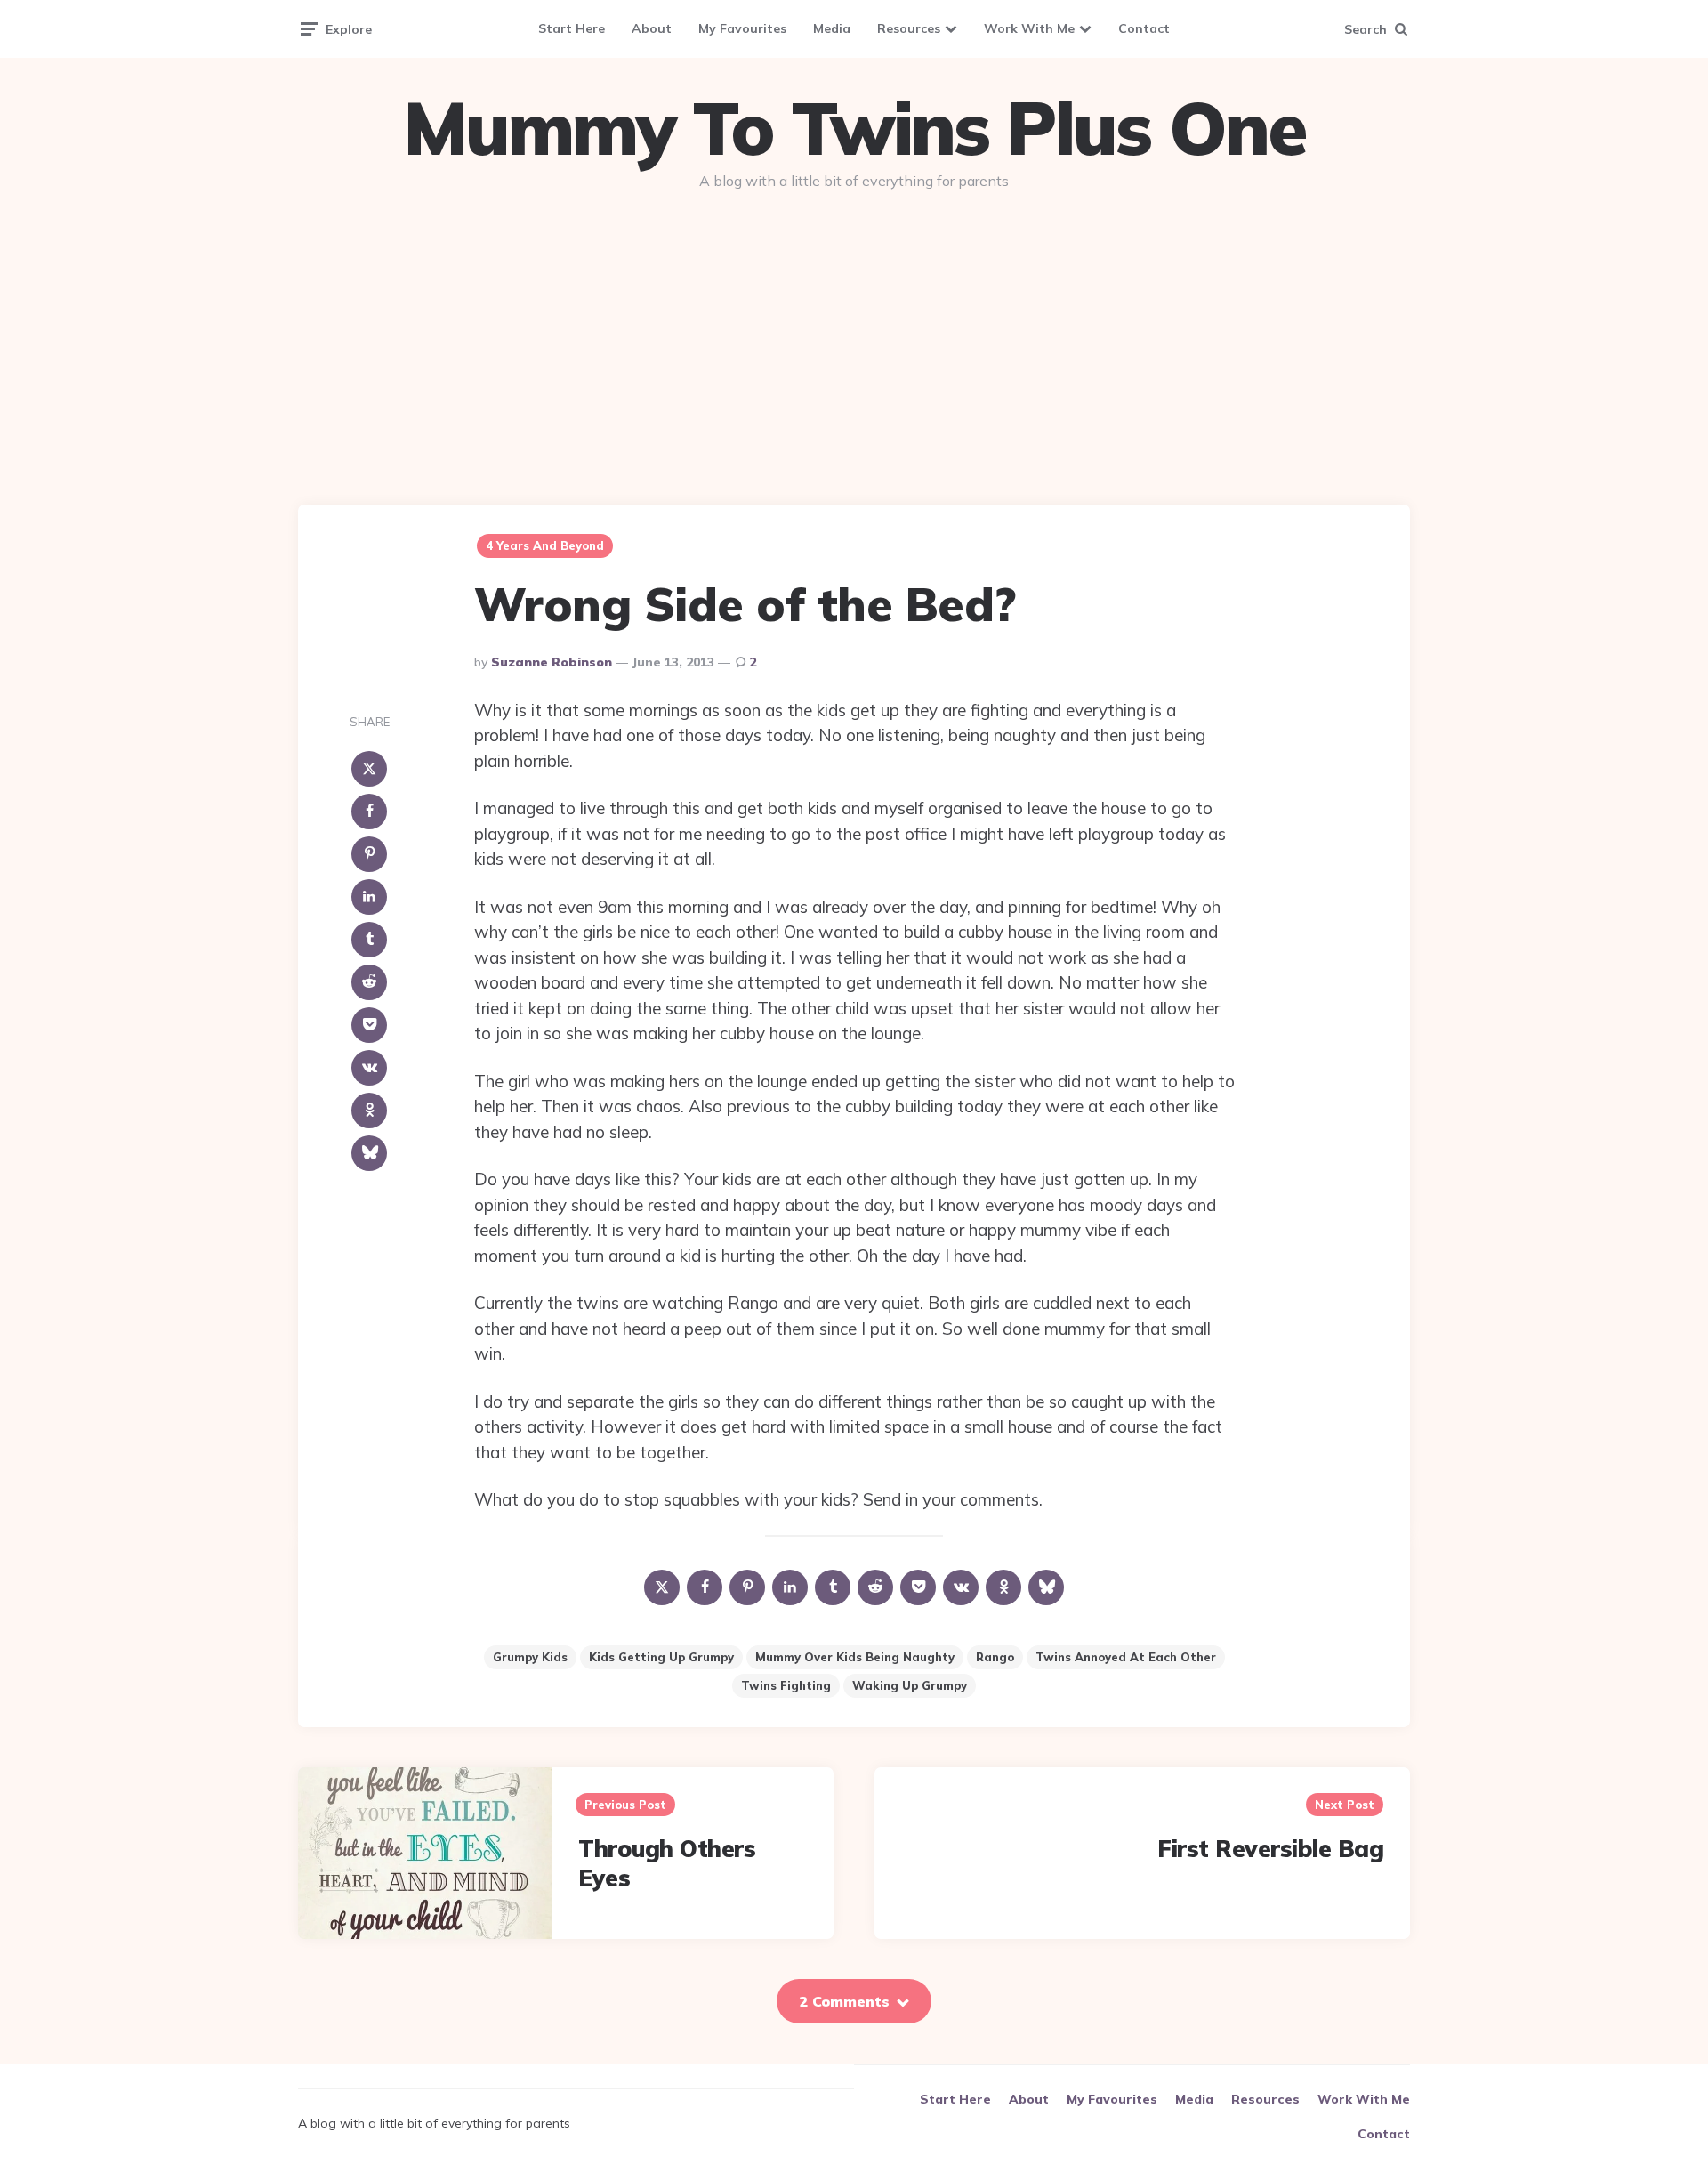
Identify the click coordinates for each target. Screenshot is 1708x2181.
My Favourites (742, 28)
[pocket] (369, 1025)
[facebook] (369, 812)
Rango (995, 1657)
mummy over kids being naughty (855, 1657)
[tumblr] (369, 940)
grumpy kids (530, 1657)
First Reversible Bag (1270, 1849)
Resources (909, 28)
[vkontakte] (369, 1068)
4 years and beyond (545, 545)
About (652, 28)
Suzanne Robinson (552, 662)
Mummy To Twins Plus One (854, 128)
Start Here (572, 28)
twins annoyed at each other (1126, 1657)
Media (832, 28)
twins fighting (786, 1685)
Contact (1144, 28)
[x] (369, 769)
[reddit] (369, 982)
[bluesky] (369, 1153)
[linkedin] (369, 897)
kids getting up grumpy (661, 1657)
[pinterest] (369, 854)
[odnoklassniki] (369, 1111)
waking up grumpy (910, 1685)
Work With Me (1029, 28)
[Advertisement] (854, 340)
